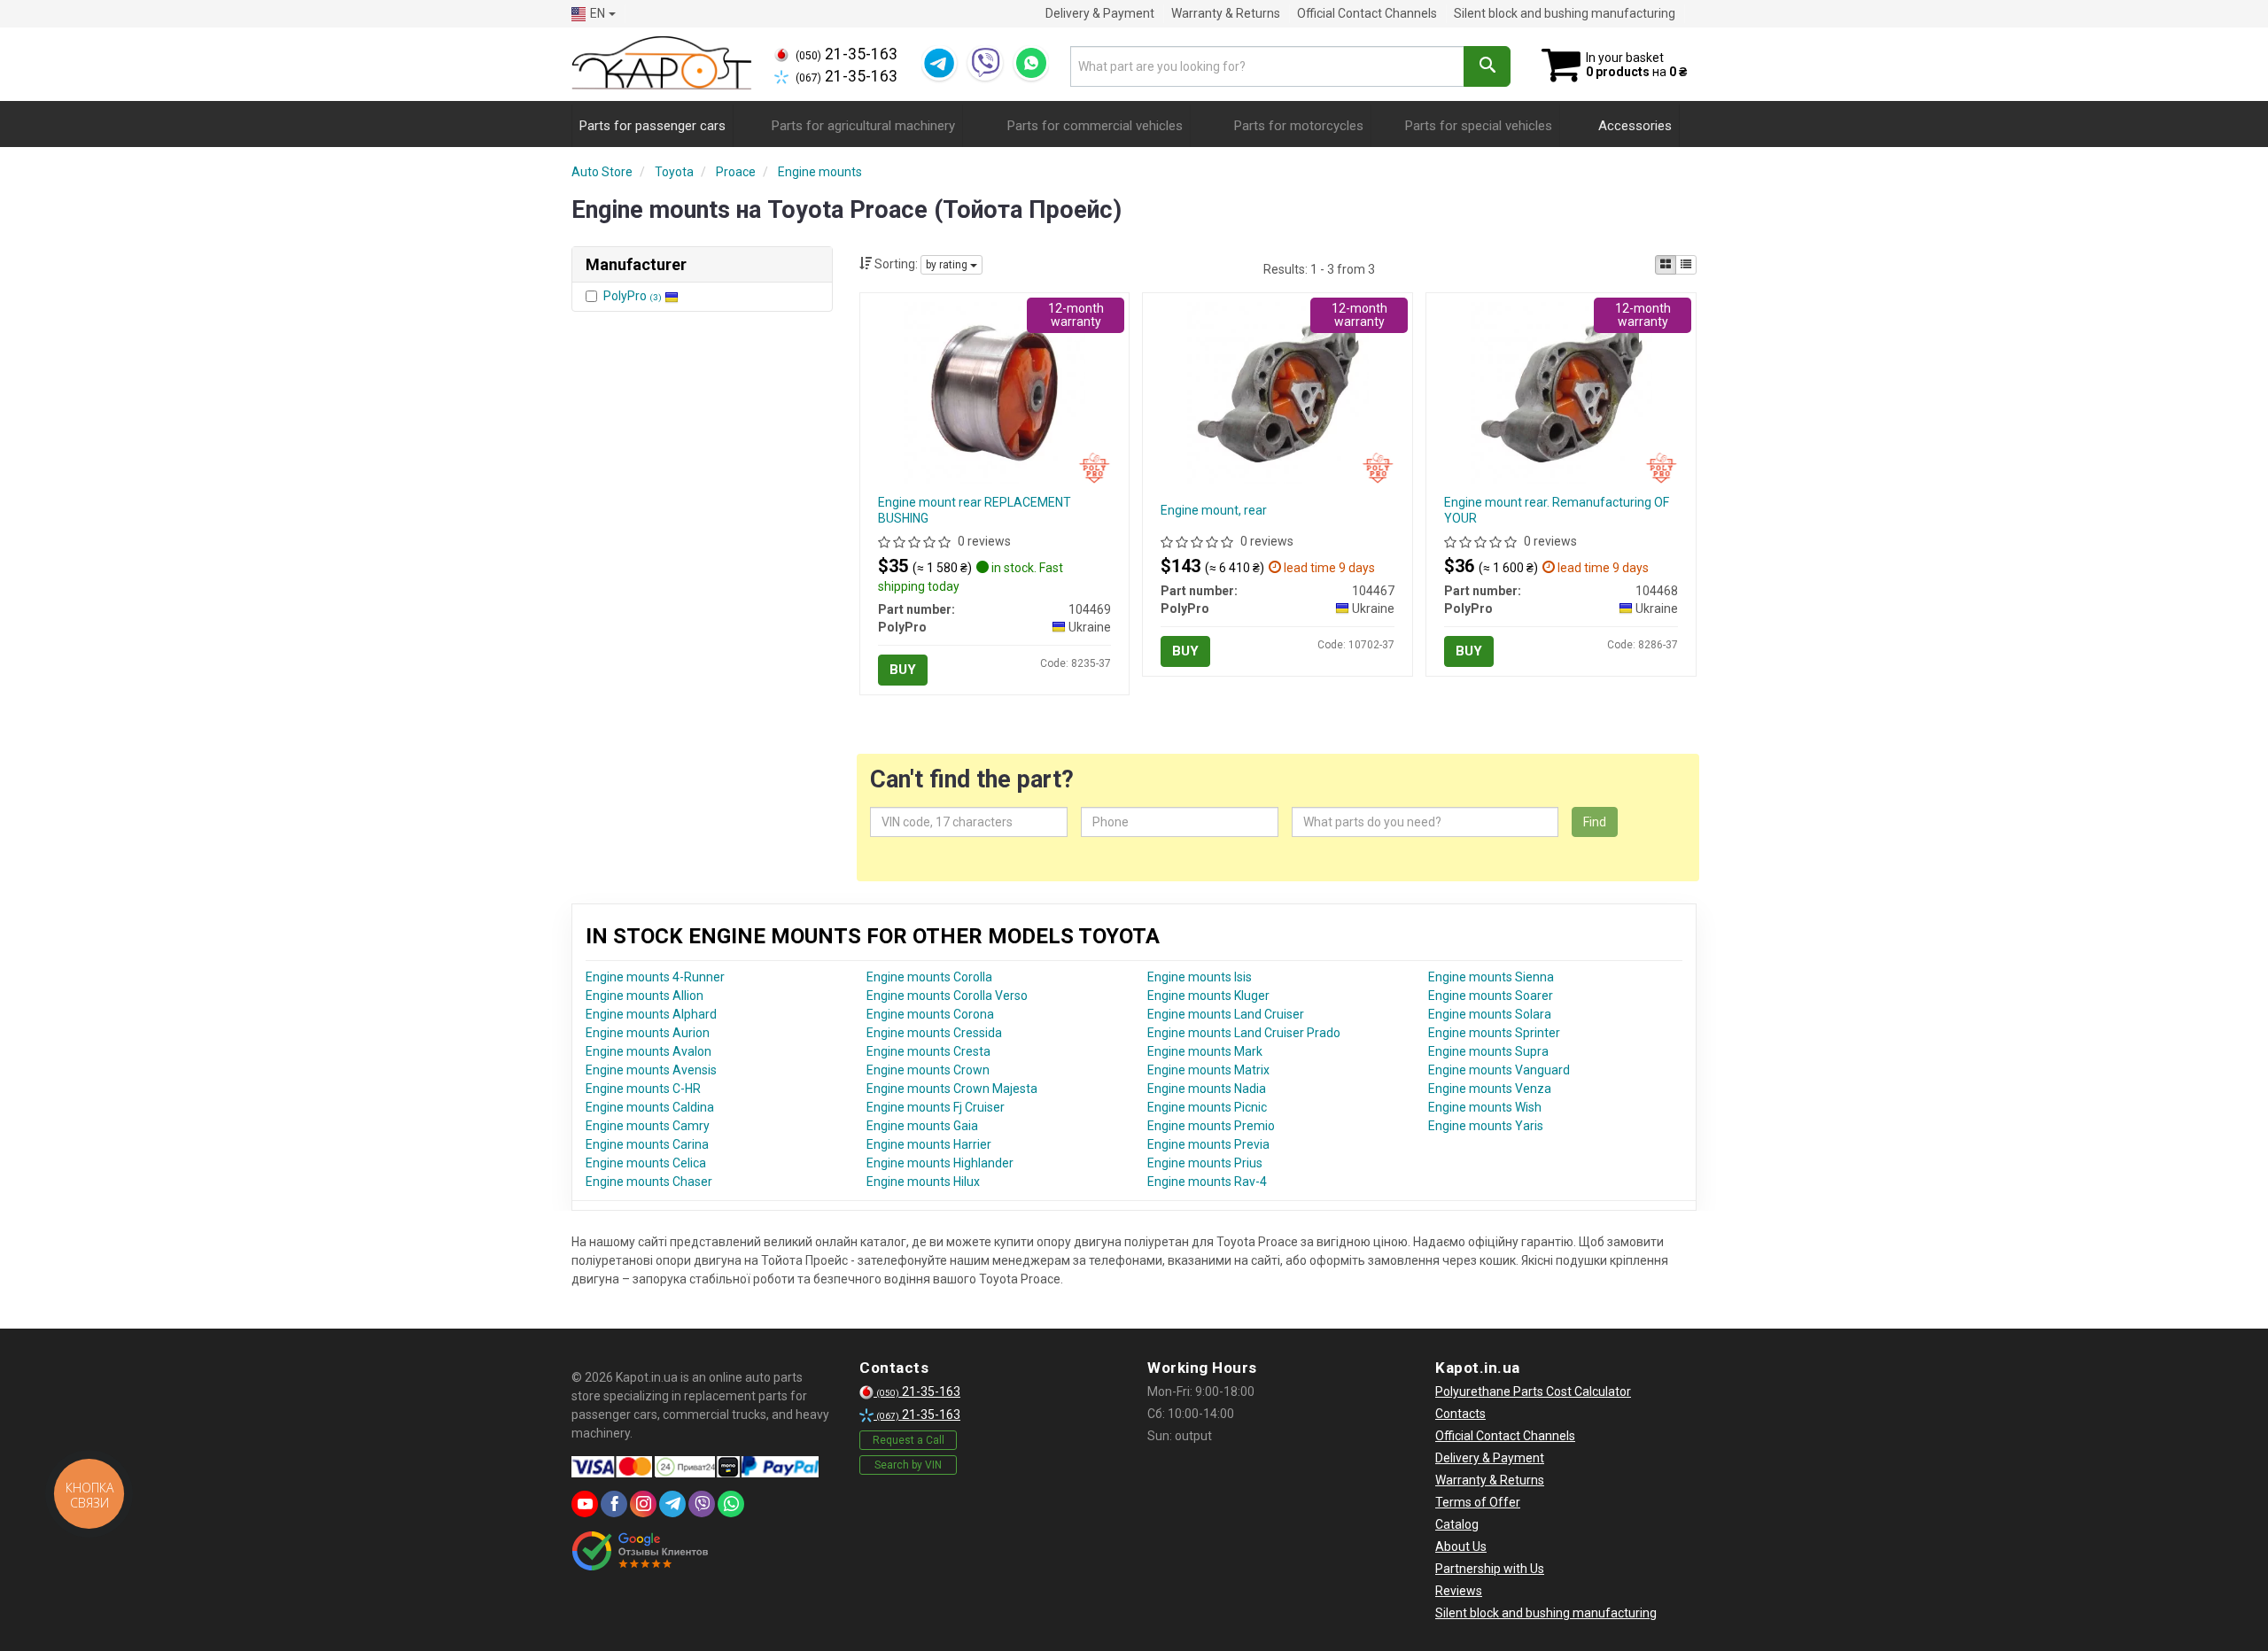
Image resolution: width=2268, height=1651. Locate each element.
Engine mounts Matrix (1208, 1070)
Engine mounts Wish (1485, 1107)
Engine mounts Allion (645, 996)
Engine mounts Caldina (650, 1107)
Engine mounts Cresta (928, 1051)
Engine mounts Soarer (1491, 996)
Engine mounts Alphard (651, 1014)
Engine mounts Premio (1211, 1126)
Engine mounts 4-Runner (655, 977)
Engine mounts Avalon (649, 1051)
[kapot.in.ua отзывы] (640, 1551)
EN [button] (598, 13)
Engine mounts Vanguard (1499, 1070)
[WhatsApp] (1031, 63)
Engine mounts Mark (1205, 1051)
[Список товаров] (1686, 265)
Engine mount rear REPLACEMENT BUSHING (975, 510)
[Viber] (985, 63)
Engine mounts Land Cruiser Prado (1244, 1033)
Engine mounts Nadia (1207, 1089)
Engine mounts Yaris (1486, 1126)
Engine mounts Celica (646, 1163)
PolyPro (633, 296)
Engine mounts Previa (1208, 1144)
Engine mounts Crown (928, 1070)
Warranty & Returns (1226, 13)
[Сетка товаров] (1666, 265)
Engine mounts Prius (1205, 1163)
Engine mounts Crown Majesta (952, 1089)
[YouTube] (585, 1504)
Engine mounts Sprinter (1494, 1033)
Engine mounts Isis (1200, 977)
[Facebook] (614, 1504)
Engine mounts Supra (1488, 1051)
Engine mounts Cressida (934, 1033)
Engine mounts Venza (1490, 1089)
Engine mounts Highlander (940, 1163)
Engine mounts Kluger (1208, 996)
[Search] (1487, 66)
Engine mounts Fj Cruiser (936, 1107)
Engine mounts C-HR (643, 1089)
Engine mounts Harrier (929, 1144)
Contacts (1460, 1414)
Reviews (1459, 1591)
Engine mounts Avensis (651, 1070)
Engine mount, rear (1214, 510)
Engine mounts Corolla (929, 977)
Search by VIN (908, 1465)
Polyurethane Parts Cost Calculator (1533, 1391)
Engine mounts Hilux (923, 1182)
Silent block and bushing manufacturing (1565, 13)
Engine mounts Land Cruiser (1226, 1014)
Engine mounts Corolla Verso (947, 996)
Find (1595, 822)
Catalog (1457, 1524)
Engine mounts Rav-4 (1207, 1182)
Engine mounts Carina (647, 1144)
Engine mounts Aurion (648, 1033)
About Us (1461, 1546)
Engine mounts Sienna (1491, 977)
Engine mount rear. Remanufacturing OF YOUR (1557, 510)
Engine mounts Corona (930, 1014)
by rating (948, 265)
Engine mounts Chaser (649, 1182)
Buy (903, 670)
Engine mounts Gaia (922, 1126)
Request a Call (909, 1440)
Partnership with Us (1490, 1569)
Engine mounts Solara (1490, 1014)
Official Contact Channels (1367, 13)
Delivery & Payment (1100, 13)
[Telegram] (939, 63)
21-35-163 (847, 54)
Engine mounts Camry (648, 1126)
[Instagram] (643, 1504)
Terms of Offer (1478, 1502)
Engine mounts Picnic (1207, 1107)
